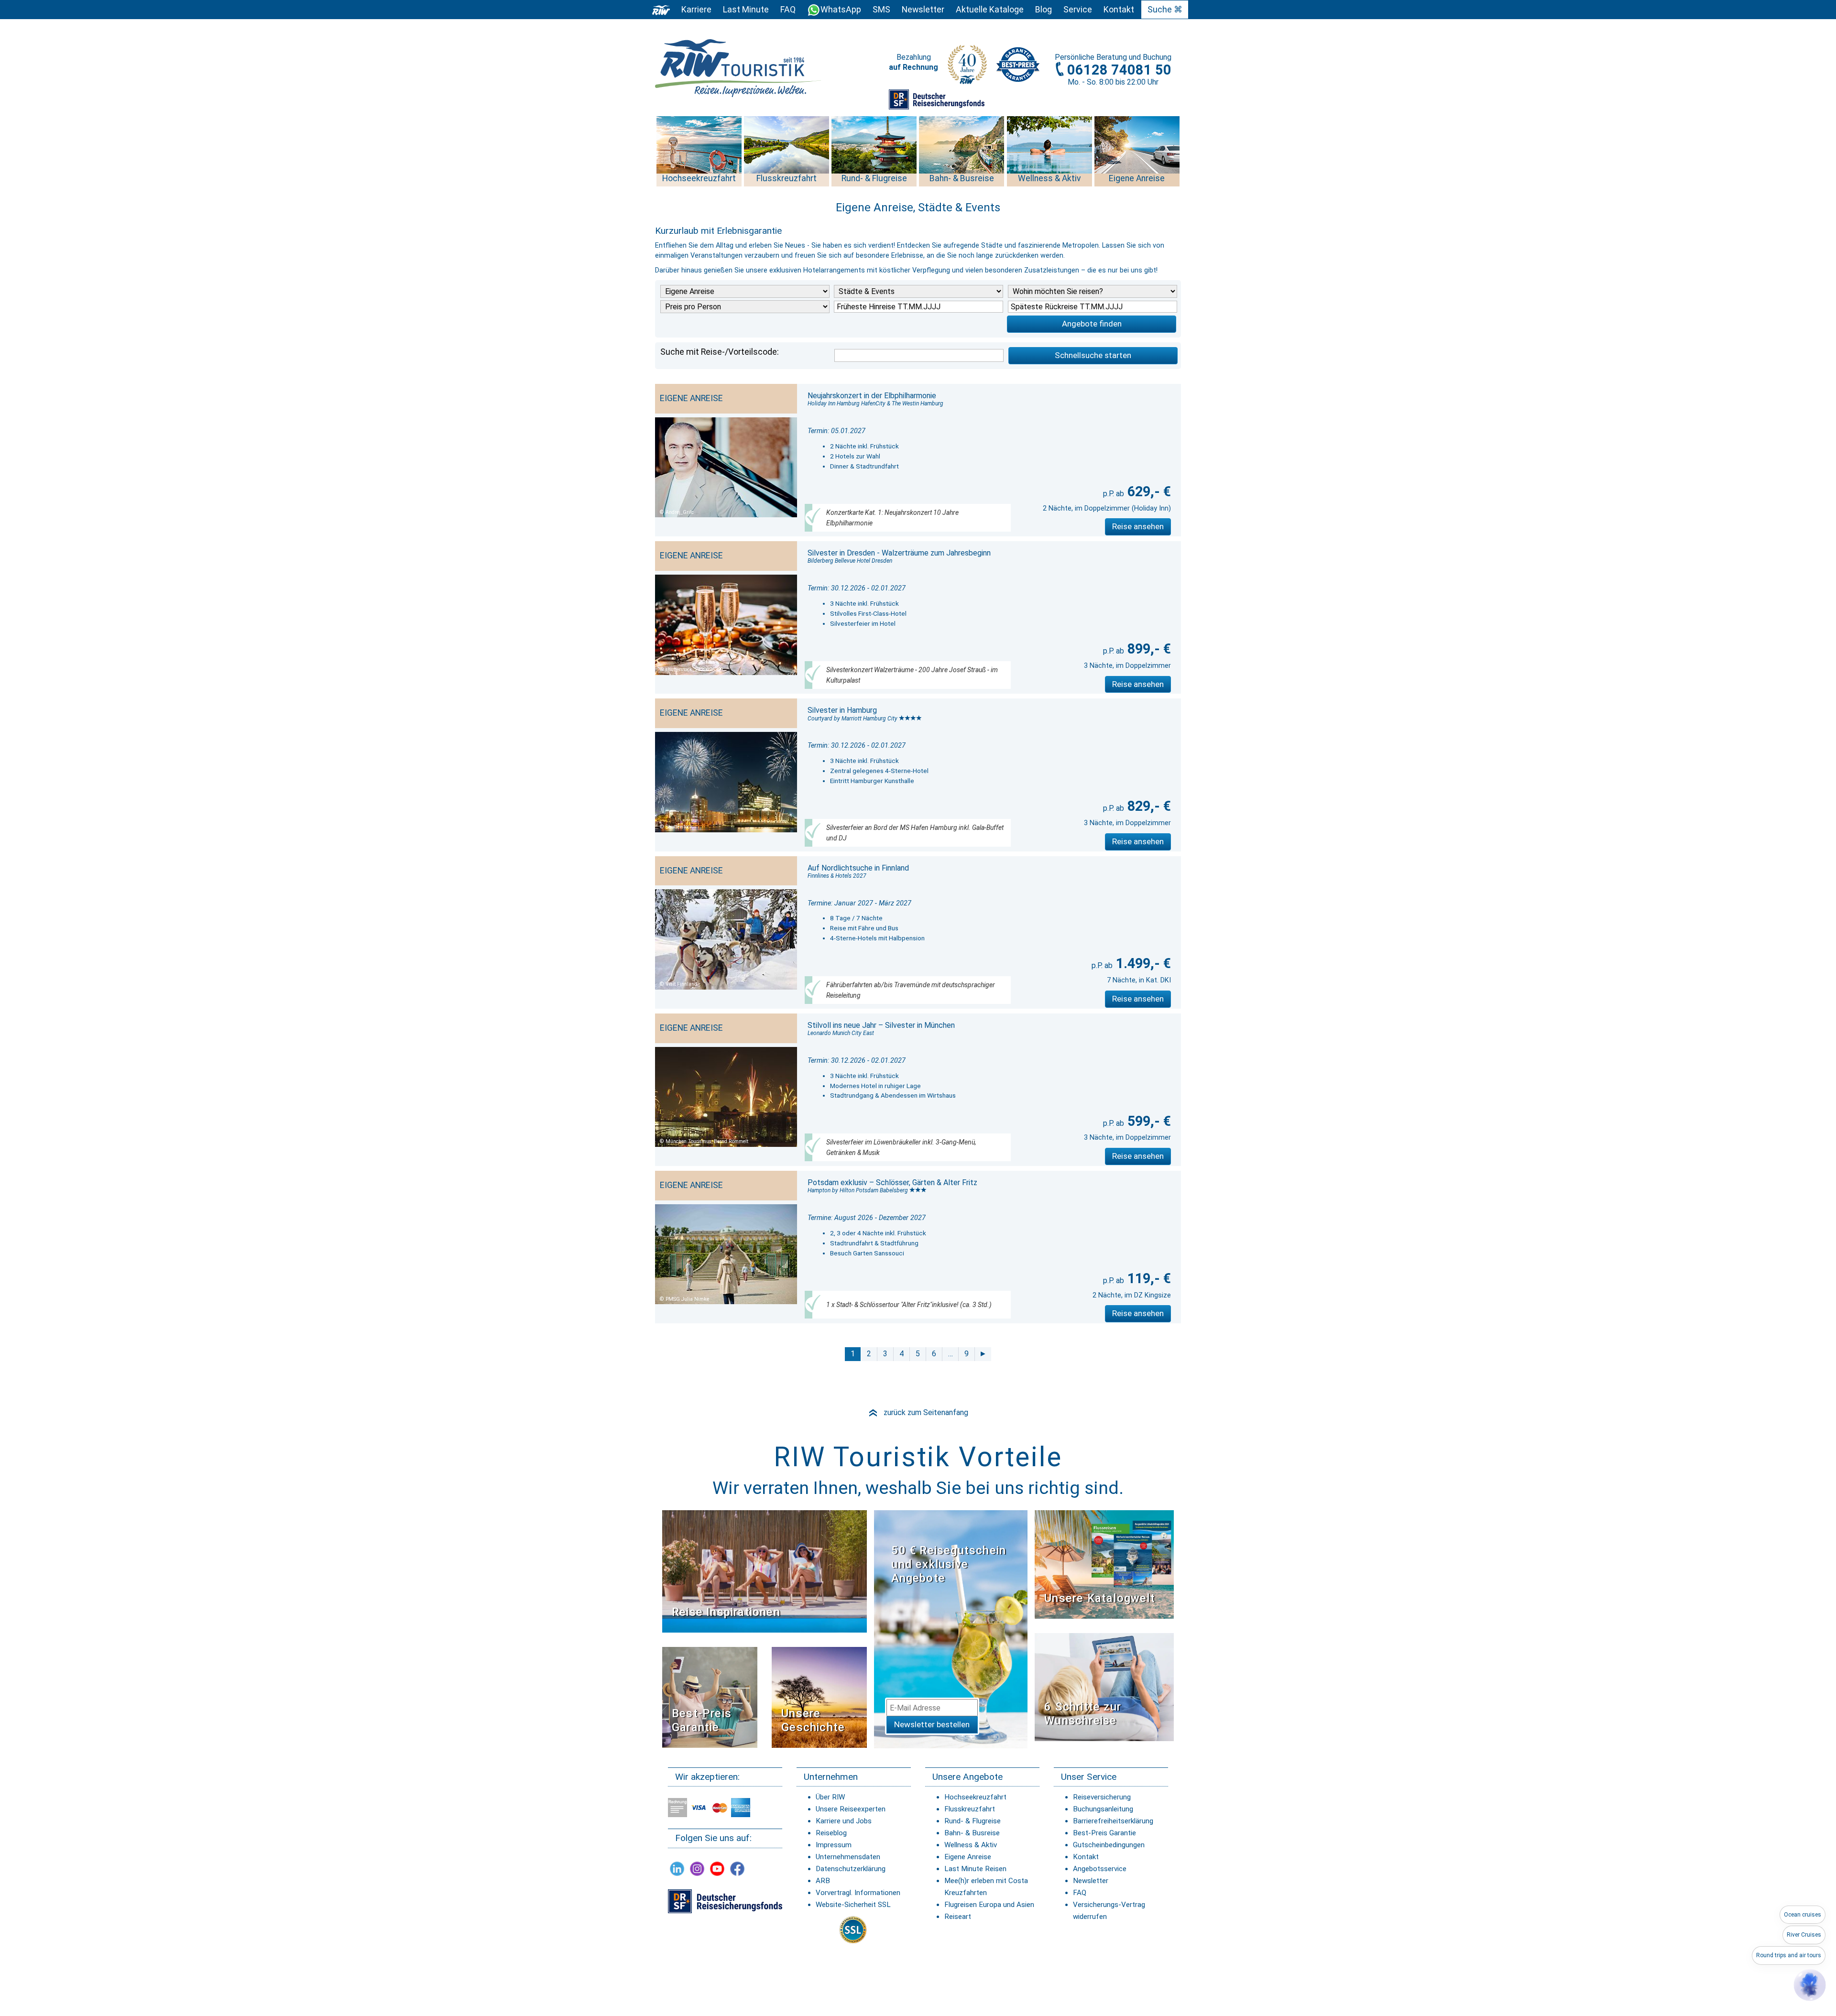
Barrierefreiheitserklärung (1113, 1821)
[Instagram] (697, 1869)
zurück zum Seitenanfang (918, 1412)
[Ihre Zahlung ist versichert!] (937, 99)
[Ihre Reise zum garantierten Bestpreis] (1018, 62)
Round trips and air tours (1789, 1955)
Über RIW (830, 1797)
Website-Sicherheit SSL (853, 1905)
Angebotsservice (1100, 1869)
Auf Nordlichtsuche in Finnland (858, 868)
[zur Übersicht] (739, 68)
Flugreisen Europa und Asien (989, 1905)
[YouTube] (717, 1869)
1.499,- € (1142, 963)
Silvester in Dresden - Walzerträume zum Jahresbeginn (899, 553)
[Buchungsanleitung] (1104, 1686)
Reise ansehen (1138, 526)
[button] (1810, 1985)
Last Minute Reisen (975, 1869)
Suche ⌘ (1165, 10)
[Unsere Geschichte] (819, 1697)
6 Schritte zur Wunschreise (1083, 1714)
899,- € (1147, 649)
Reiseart (958, 1917)
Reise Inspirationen (726, 1612)
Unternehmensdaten (848, 1857)
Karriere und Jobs (844, 1821)
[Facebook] (737, 1869)
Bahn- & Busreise (972, 1833)
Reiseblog (831, 1833)
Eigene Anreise (968, 1857)
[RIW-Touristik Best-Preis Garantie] (710, 1697)
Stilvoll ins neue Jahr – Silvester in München (881, 1025)
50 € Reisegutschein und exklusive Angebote (949, 1564)
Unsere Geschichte (813, 1720)
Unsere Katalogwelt (1100, 1598)
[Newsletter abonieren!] (951, 1629)
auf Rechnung (913, 67)
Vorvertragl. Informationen (858, 1893)
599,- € (1147, 1121)
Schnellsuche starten (1093, 355)
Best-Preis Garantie (702, 1720)
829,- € (1147, 806)
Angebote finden (1092, 324)
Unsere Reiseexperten (851, 1809)
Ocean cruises (1803, 1915)
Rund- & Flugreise (973, 1821)
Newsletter (1091, 1881)
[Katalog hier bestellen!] (1104, 1564)
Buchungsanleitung (1103, 1809)
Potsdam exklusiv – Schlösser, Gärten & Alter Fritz (892, 1182)
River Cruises (1804, 1935)
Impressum (834, 1845)
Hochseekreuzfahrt (975, 1797)
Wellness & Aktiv (971, 1845)
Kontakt (1086, 1857)
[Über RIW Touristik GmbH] (967, 68)
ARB (823, 1881)
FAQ (788, 10)
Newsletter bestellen (932, 1724)
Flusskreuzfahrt (970, 1809)
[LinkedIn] (677, 1869)
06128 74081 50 (1119, 70)
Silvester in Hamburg (842, 710)
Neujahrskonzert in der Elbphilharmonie (872, 396)
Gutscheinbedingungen (1109, 1845)
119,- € (1147, 1278)
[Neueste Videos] (765, 1571)
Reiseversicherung (1102, 1797)
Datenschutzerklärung (851, 1869)
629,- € (1147, 491)
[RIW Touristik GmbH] (661, 10)
